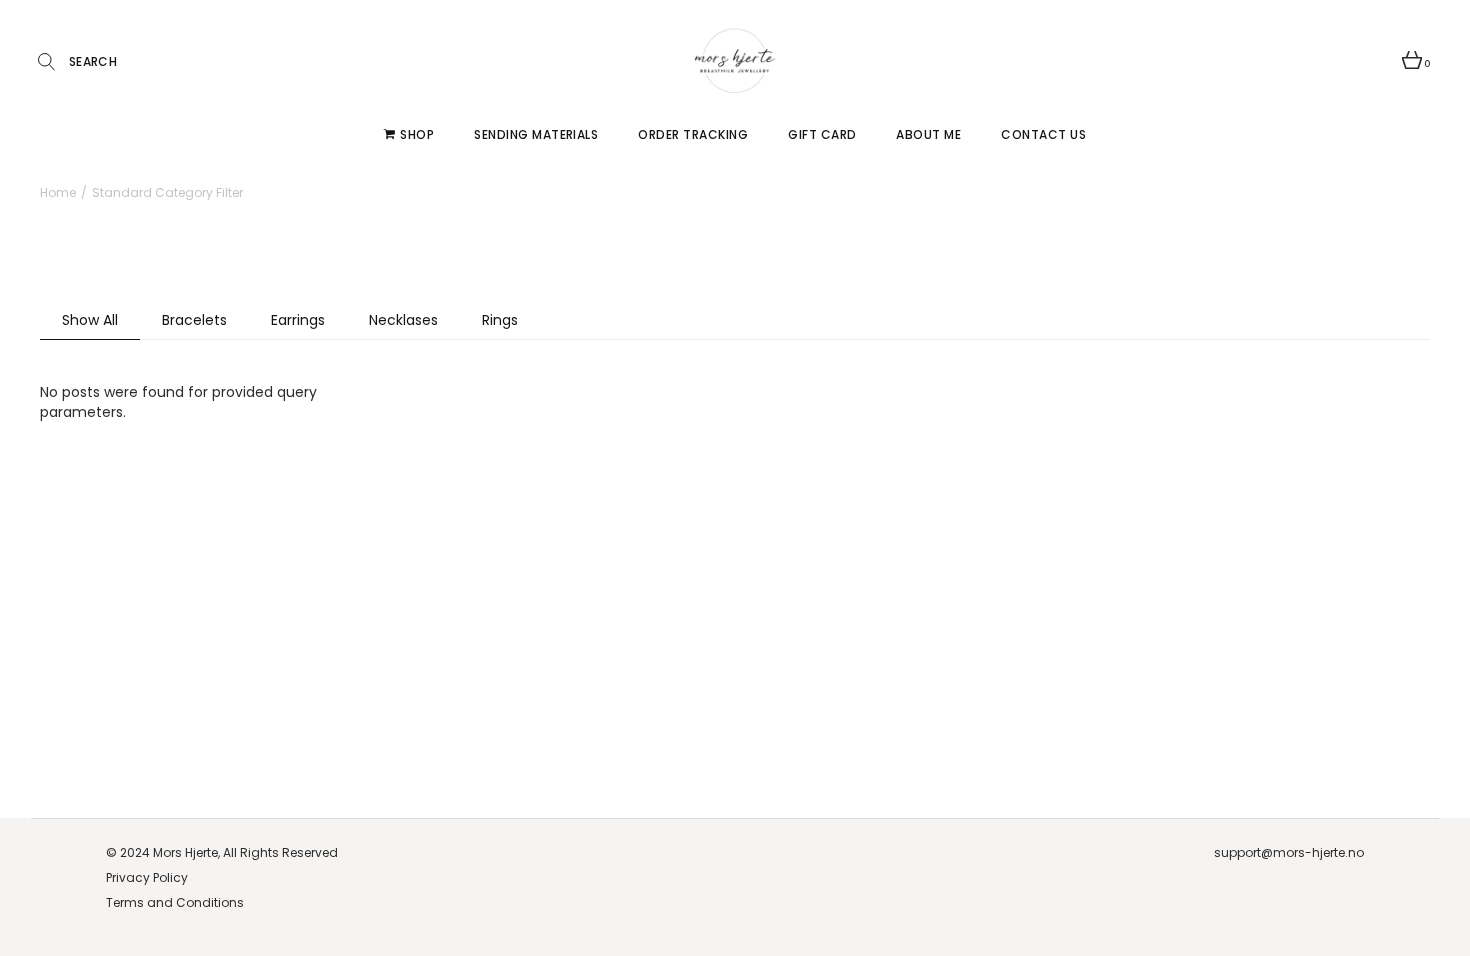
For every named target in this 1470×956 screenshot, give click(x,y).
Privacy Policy (147, 877)
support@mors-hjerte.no (1289, 852)
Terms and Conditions (175, 902)
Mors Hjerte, (186, 852)
